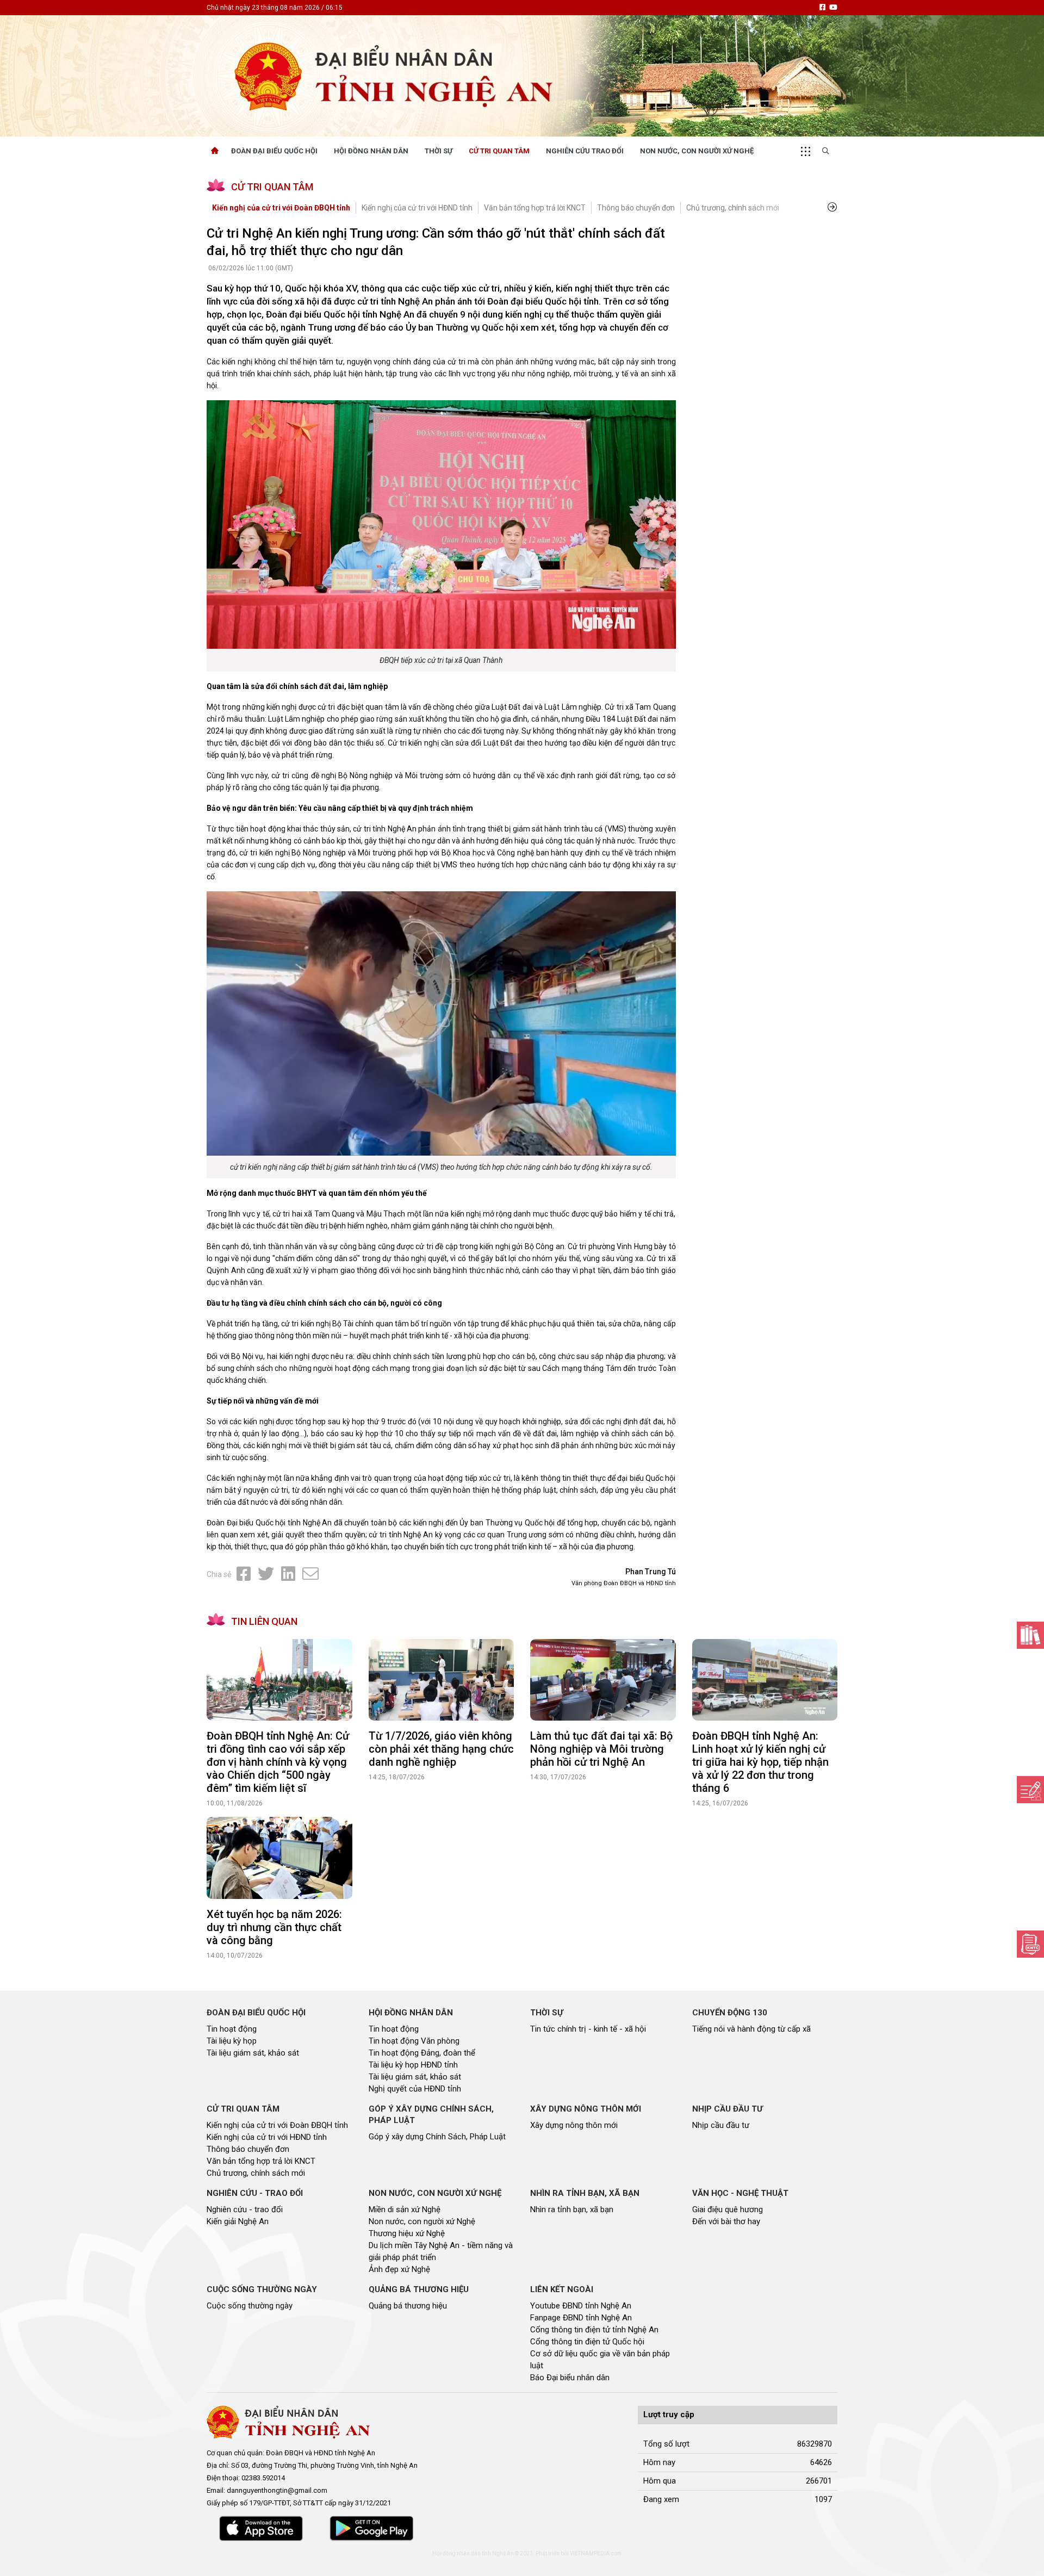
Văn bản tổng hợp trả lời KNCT (535, 208)
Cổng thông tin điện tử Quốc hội (587, 2342)
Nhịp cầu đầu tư (721, 2125)
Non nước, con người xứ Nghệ (697, 151)
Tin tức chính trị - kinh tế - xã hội (588, 2029)
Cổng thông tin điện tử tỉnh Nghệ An (594, 2330)
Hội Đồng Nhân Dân (371, 151)
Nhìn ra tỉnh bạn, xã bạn (572, 2209)
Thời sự (439, 151)
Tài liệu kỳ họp (232, 2041)
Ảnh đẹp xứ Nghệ (399, 2269)
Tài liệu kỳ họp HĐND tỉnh (413, 2065)
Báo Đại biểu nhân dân (570, 2378)
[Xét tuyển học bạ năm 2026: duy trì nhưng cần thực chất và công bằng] (279, 1858)
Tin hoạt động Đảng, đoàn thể (422, 2053)
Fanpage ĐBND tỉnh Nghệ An (581, 2318)
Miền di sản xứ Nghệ (405, 2209)
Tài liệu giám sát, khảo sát (253, 2053)
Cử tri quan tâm (499, 151)
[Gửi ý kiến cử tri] (1030, 1635)
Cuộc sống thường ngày (250, 2306)
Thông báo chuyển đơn (636, 208)
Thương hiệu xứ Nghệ (407, 2233)
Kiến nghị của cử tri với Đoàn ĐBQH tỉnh (281, 208)
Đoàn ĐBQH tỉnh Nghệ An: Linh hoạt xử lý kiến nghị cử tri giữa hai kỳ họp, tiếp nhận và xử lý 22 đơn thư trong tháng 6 (760, 1762)
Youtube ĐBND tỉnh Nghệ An (581, 2306)
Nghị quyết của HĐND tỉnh (415, 2089)
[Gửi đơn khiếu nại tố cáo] (1030, 1944)
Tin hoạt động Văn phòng (414, 2041)
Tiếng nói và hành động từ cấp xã (751, 2029)
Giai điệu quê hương (728, 2209)
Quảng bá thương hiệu (408, 2306)
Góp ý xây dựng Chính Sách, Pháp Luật (437, 2137)
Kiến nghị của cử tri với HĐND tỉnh (417, 208)
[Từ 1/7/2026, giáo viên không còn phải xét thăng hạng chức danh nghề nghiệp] (442, 1680)
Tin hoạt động (232, 2029)
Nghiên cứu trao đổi (585, 151)
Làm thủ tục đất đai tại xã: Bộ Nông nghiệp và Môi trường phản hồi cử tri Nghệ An (601, 1749)
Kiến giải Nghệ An (238, 2221)
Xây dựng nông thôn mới (574, 2125)
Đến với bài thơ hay (726, 2221)
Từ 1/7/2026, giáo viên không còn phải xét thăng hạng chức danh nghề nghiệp (441, 1749)
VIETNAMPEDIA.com (596, 2553)
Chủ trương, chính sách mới (733, 208)
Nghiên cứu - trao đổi (245, 2209)
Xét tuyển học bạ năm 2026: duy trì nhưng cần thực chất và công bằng (274, 1927)
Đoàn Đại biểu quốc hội (274, 151)
